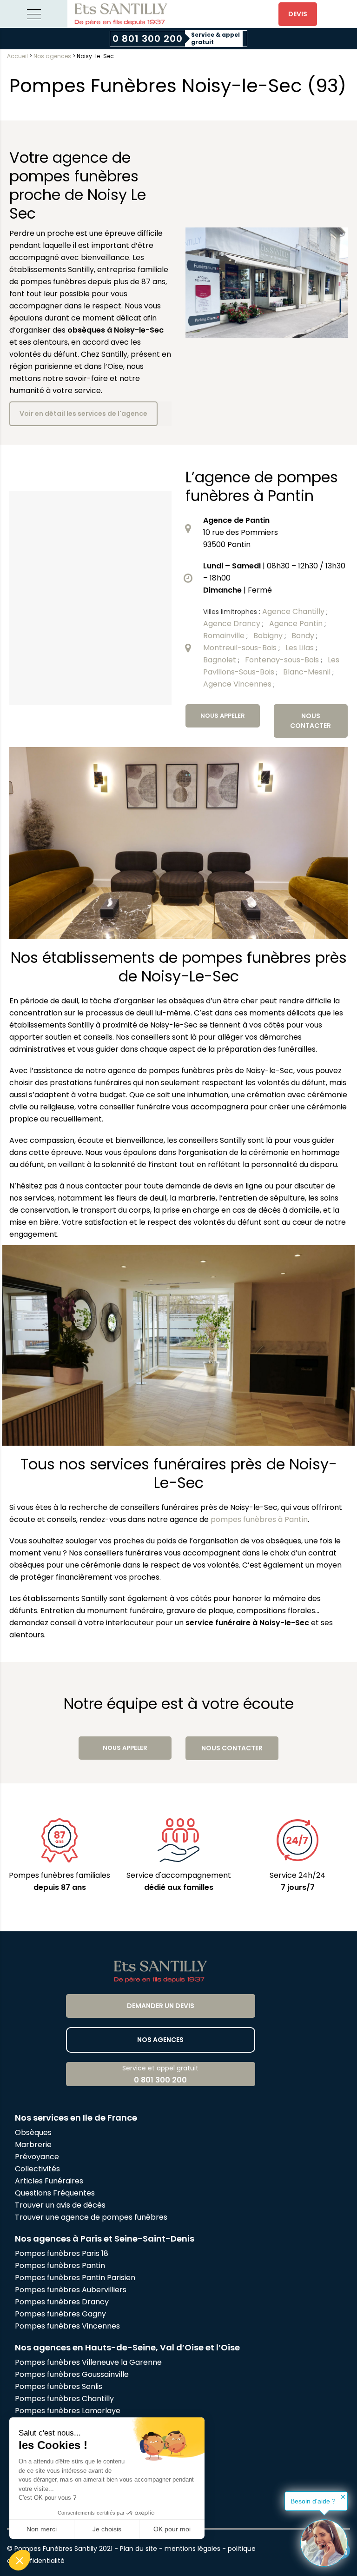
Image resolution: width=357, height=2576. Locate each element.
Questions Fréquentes (55, 2193)
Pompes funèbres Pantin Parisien (75, 2278)
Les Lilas (301, 648)
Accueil (17, 56)
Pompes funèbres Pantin (60, 2266)
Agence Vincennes (238, 684)
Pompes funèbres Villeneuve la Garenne (88, 2362)
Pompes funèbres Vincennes (67, 2326)
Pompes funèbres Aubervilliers (71, 2290)
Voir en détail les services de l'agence (83, 414)
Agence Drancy (233, 624)
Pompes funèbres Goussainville (72, 2374)
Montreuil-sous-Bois (241, 648)
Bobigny (269, 636)
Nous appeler (223, 716)
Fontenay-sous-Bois (283, 660)
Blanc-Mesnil (308, 672)
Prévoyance (37, 2157)
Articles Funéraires (49, 2181)
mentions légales (192, 2549)
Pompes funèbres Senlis (59, 2386)
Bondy (304, 636)
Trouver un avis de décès (61, 2205)
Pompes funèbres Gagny (60, 2314)
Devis (298, 14)
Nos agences (52, 56)
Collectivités (37, 2169)
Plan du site (139, 2549)
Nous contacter (311, 721)
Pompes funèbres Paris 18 (62, 2253)
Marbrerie (33, 2145)
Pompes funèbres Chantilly (64, 2399)
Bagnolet (221, 660)
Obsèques (33, 2132)
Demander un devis (161, 2006)
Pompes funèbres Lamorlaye (68, 2411)
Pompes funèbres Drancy (62, 2302)
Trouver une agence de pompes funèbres (91, 2217)
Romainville (225, 636)
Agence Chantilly (294, 611)
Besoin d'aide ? (313, 2501)
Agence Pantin (297, 624)
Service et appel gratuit (160, 2074)
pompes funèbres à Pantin (259, 1519)
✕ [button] (343, 2497)
